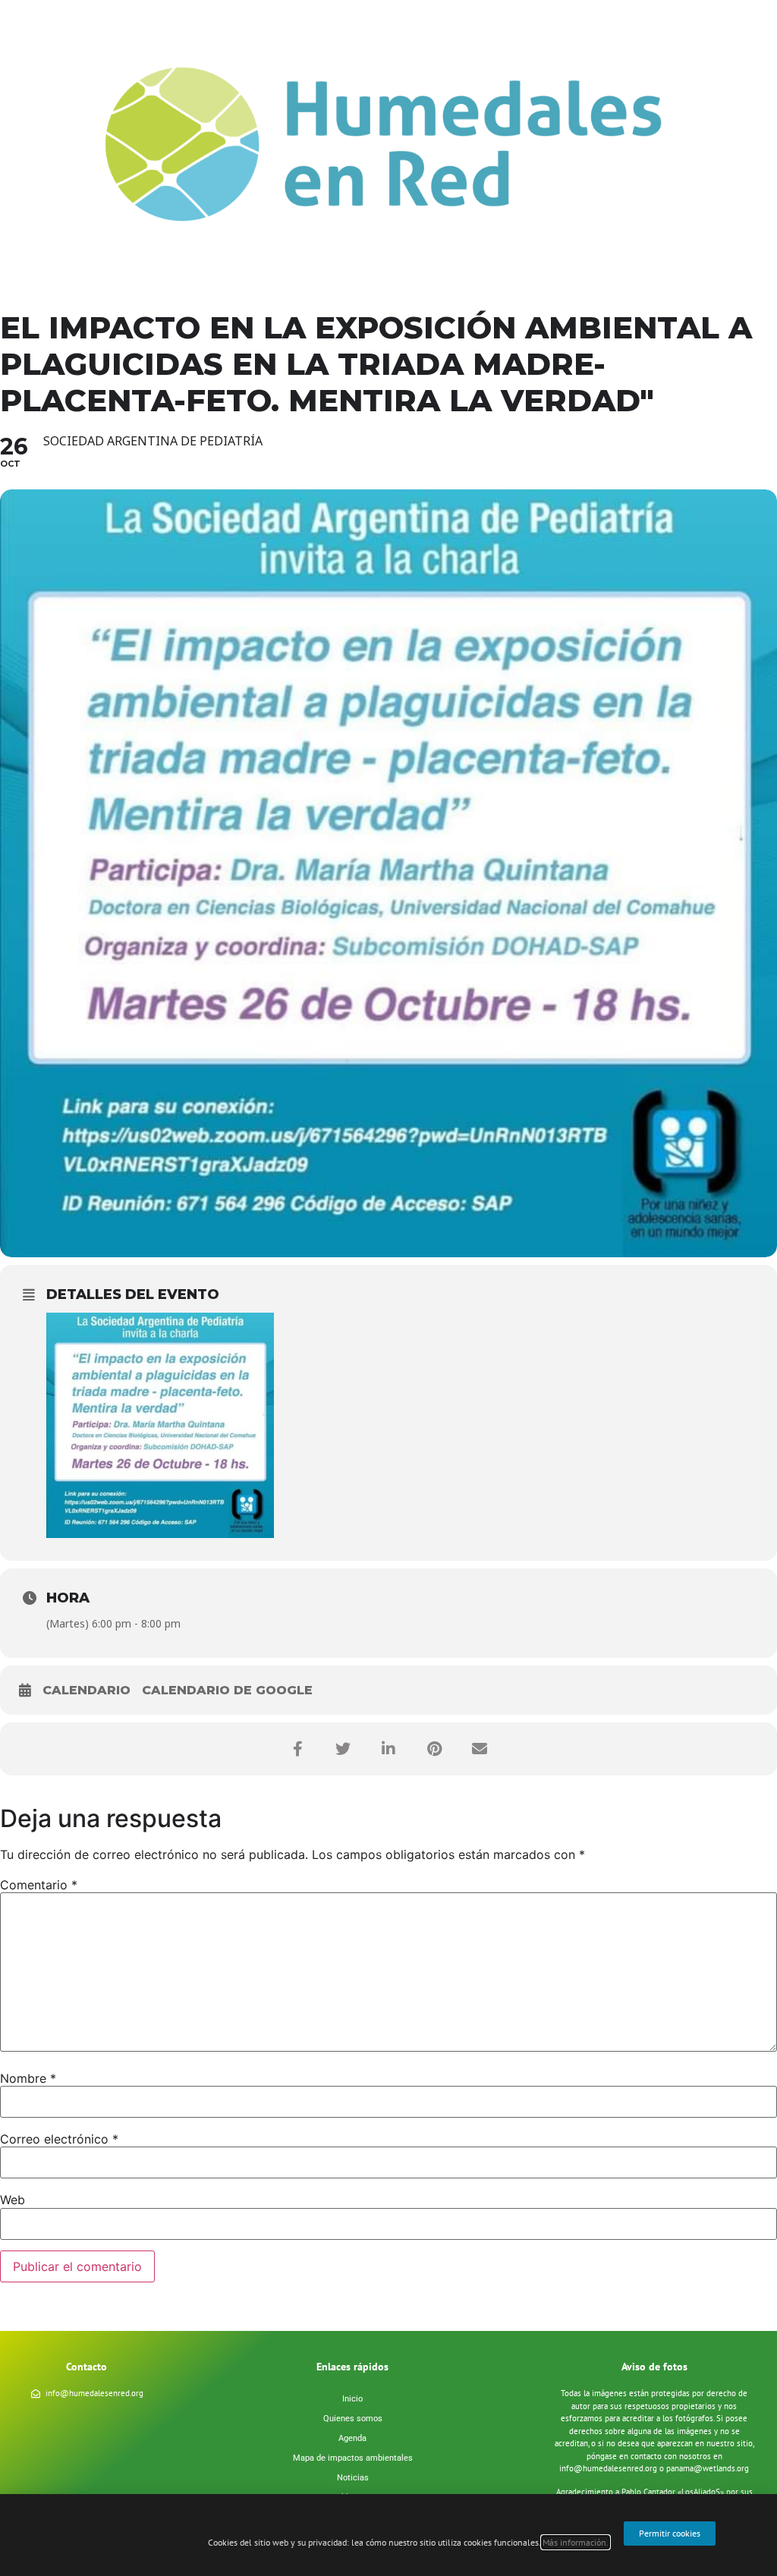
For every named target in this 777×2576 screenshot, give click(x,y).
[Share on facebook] (297, 1749)
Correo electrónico (59, 2139)
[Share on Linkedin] (388, 1749)
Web (13, 2200)
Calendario (87, 1690)
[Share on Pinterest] (434, 1749)
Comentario (39, 1885)
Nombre (28, 2078)
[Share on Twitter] (343, 1749)
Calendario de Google (227, 1690)
